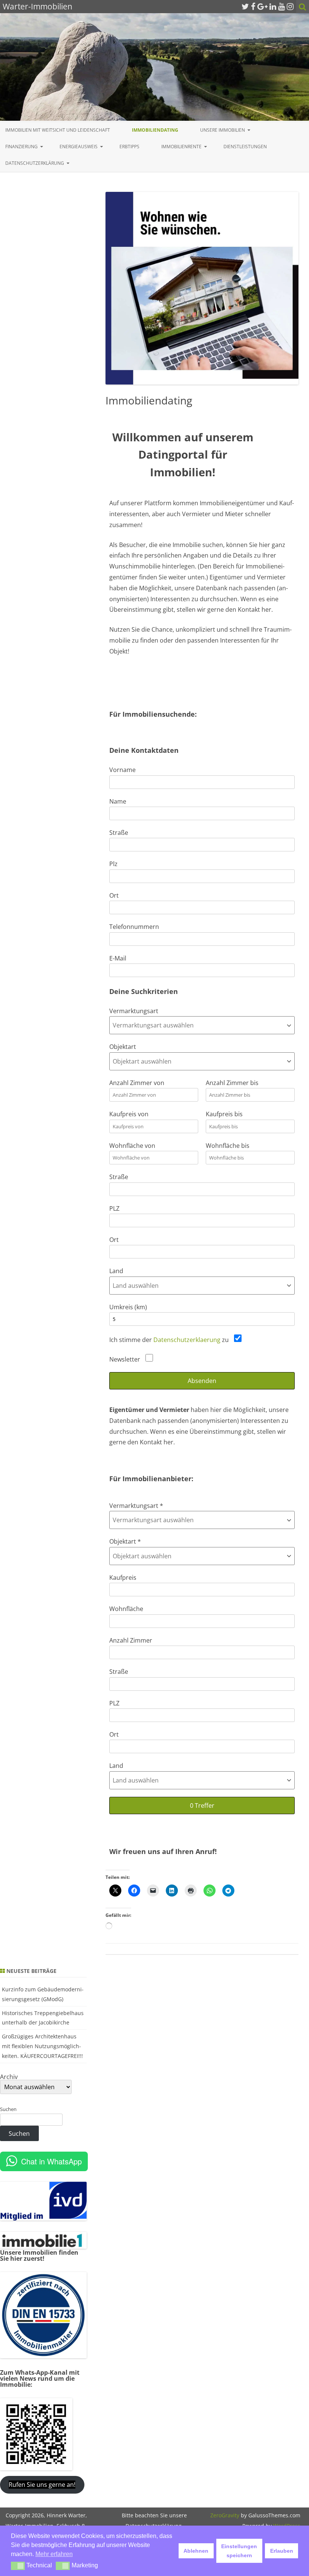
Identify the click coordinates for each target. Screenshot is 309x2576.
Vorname (122, 770)
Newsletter (125, 1359)
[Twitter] (245, 6)
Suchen (8, 2109)
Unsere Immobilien (223, 130)
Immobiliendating (155, 130)
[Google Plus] (262, 6)
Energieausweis (79, 147)
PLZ (114, 1208)
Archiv (9, 2077)
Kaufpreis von (129, 1114)
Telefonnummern (134, 927)
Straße (119, 833)
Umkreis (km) (128, 1307)
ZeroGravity (225, 2515)
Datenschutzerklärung (35, 163)
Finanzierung (21, 147)
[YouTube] (281, 6)
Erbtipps (129, 147)
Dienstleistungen (245, 147)
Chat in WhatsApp (51, 2161)
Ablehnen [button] (196, 2551)
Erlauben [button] (282, 2551)
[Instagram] (290, 6)
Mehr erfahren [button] (54, 2554)
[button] (18, 2566)
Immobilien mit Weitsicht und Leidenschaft (58, 130)
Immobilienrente (181, 147)
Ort (114, 895)
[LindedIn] (273, 6)
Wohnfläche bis (228, 1146)
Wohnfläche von (132, 1146)
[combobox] (201, 1025)
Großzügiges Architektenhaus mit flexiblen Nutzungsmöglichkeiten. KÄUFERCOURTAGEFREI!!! (42, 2046)
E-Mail (118, 958)
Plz (113, 864)
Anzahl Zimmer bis (232, 1083)
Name (118, 801)
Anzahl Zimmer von (137, 1083)
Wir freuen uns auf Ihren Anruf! (163, 1851)
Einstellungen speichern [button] (239, 2551)
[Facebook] (253, 6)
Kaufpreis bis (224, 1114)
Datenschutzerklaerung (187, 1340)
